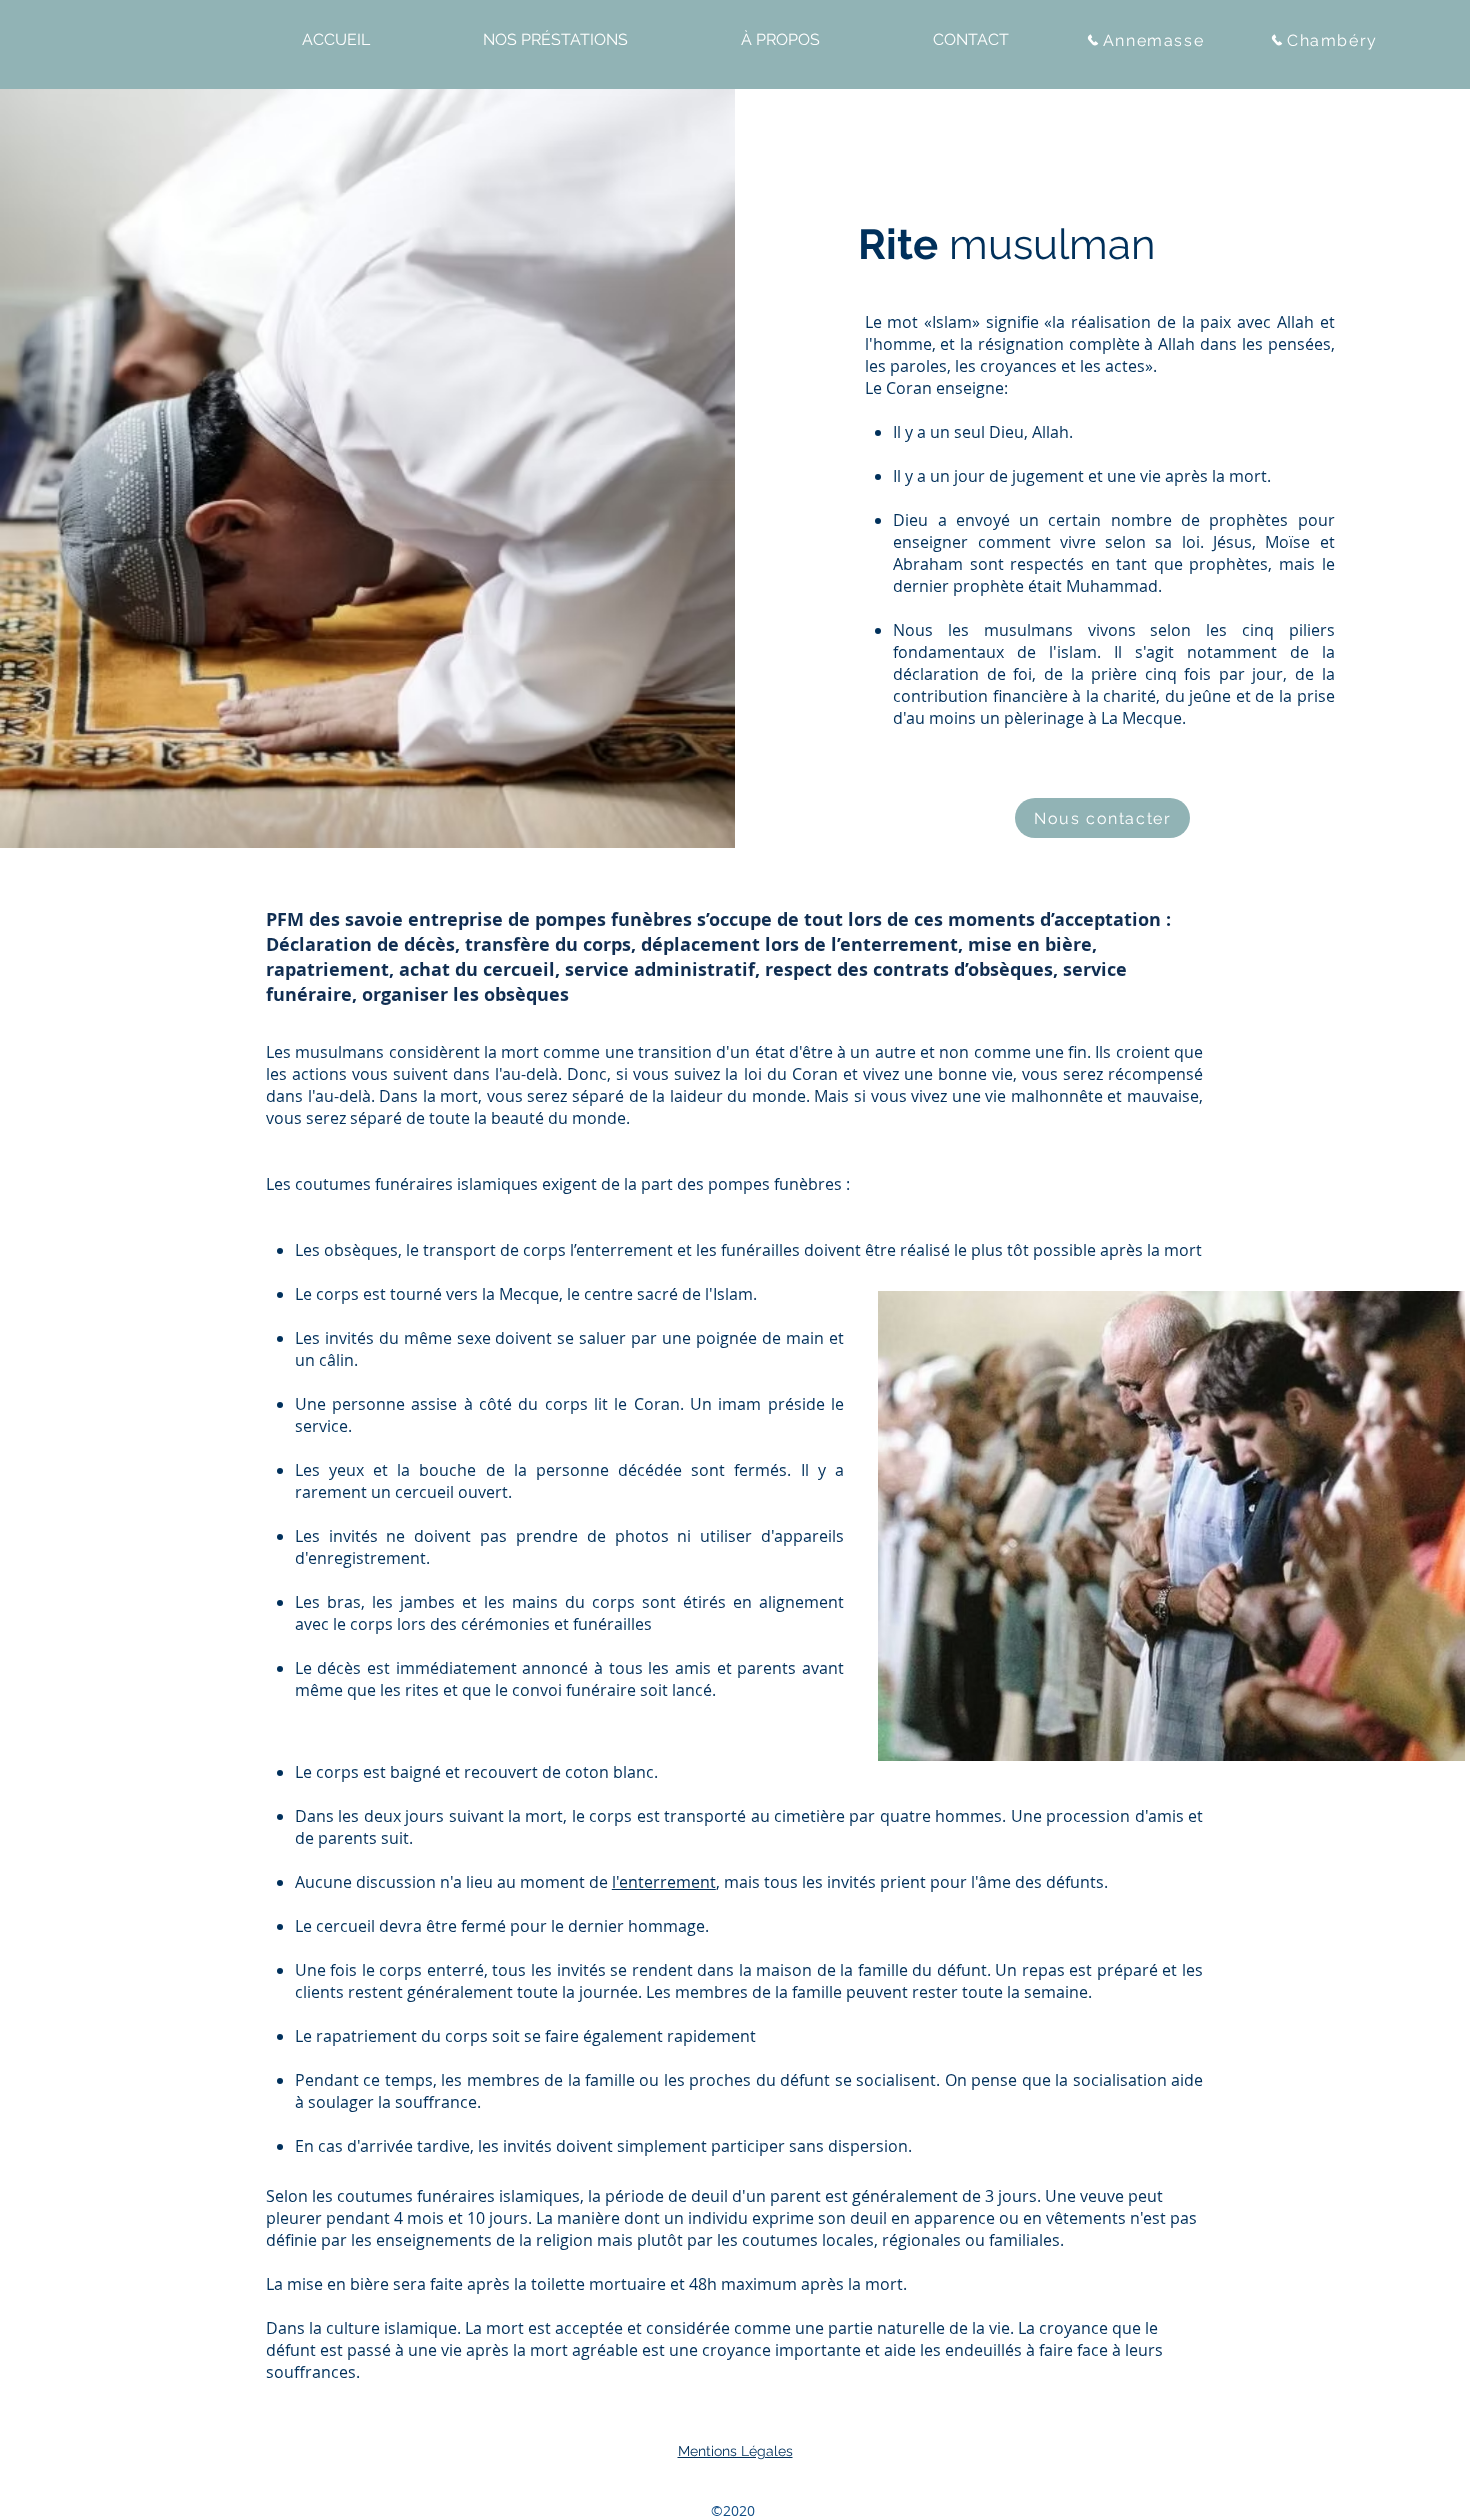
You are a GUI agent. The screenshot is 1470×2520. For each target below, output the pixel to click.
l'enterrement (664, 1882)
